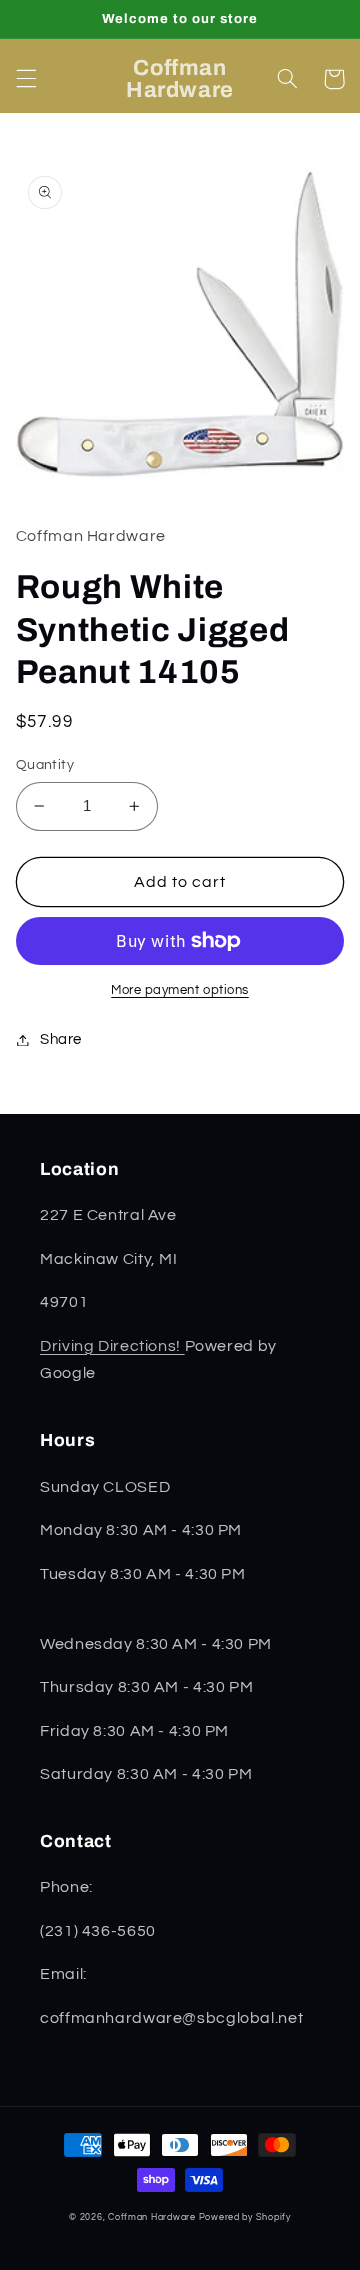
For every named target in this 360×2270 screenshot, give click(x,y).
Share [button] (61, 1039)
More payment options (180, 990)
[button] (26, 79)
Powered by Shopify (245, 2217)
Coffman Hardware (152, 2217)
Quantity (45, 765)
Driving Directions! (112, 1346)
